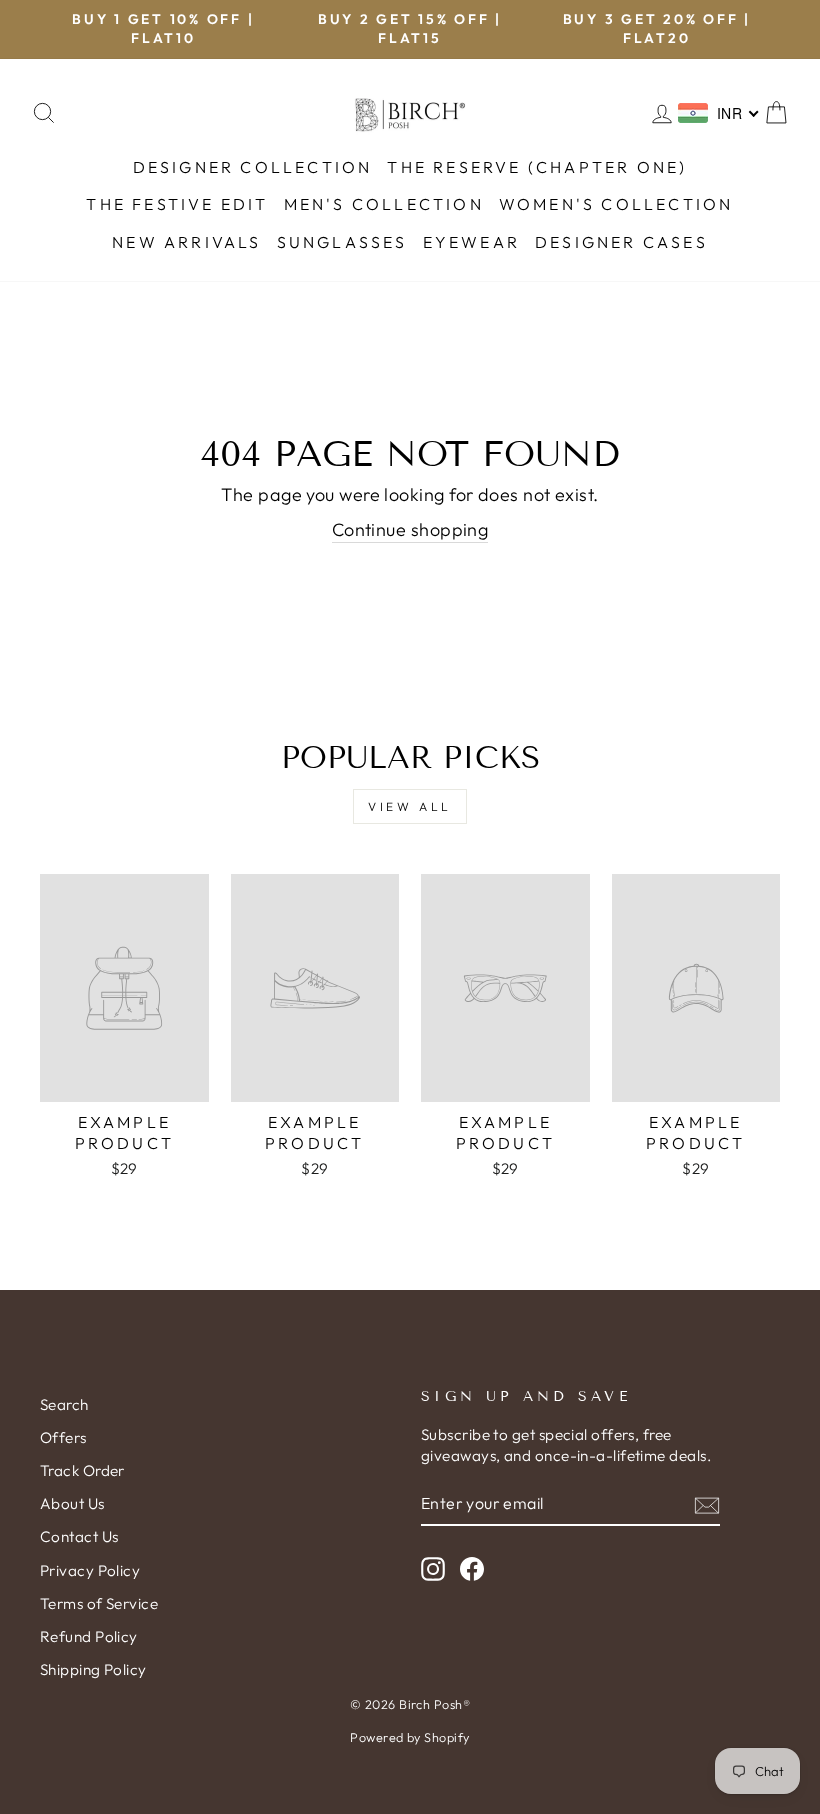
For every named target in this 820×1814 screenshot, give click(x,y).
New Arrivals (186, 242)
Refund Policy (89, 1636)
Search (64, 1404)
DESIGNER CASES (621, 242)
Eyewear (471, 242)
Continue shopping (410, 529)
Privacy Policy (90, 1570)
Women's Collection (616, 204)
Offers (63, 1437)
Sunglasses (342, 242)
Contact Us (79, 1536)
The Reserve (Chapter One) (537, 167)
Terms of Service (99, 1603)
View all (410, 806)
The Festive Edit (177, 204)
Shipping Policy (93, 1669)
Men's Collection (384, 204)
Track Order (82, 1470)
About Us (72, 1503)
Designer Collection (253, 167)
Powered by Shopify (409, 1737)
